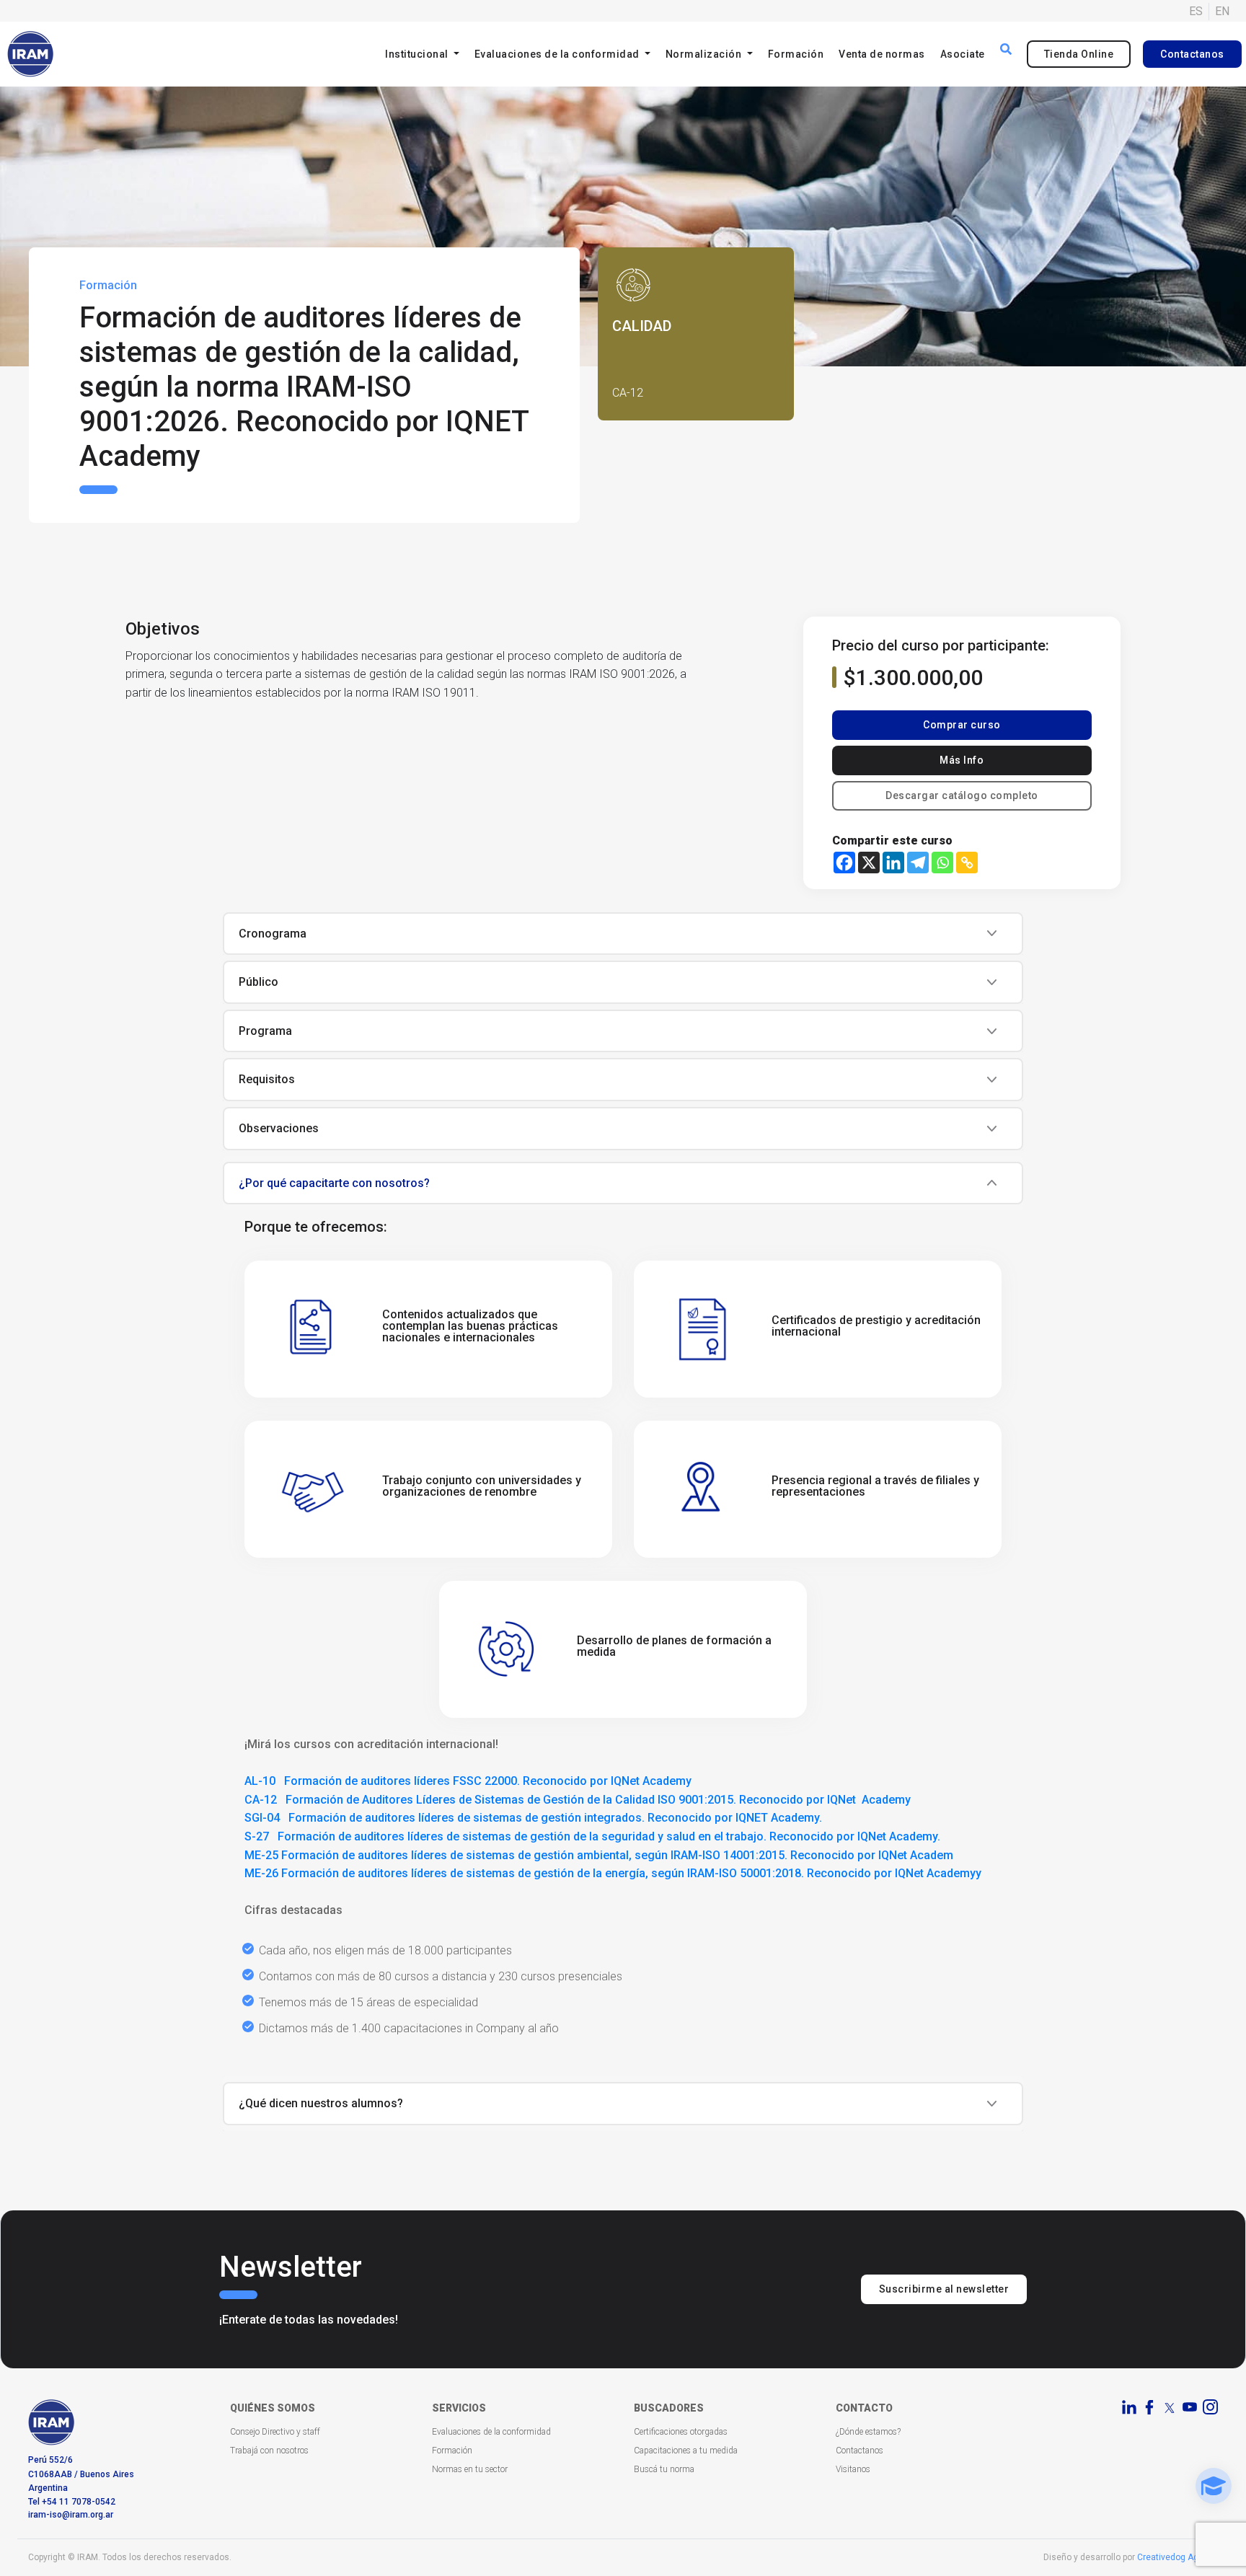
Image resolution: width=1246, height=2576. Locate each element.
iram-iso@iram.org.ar (71, 2515)
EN (1222, 11)
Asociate (963, 54)
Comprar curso (962, 725)
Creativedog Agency (1177, 2557)
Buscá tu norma (664, 2469)
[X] (869, 863)
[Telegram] (918, 863)
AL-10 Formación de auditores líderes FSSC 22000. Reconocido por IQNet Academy (468, 1781)
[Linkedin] (893, 863)
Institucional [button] (418, 54)
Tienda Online (1079, 54)
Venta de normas (882, 54)
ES (1196, 11)
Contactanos (1192, 54)
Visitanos (853, 2469)
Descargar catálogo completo (962, 795)
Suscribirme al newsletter (944, 2289)
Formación (796, 54)
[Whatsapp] (942, 863)
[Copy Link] (967, 863)
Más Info (962, 760)
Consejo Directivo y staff (275, 2432)
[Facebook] (844, 863)
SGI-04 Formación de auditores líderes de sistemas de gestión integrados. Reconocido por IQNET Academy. (533, 1818)
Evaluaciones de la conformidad (491, 2432)
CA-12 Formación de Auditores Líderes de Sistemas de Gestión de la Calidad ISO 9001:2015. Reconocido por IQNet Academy (578, 1800)
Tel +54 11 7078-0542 (72, 2502)
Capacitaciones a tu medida (686, 2451)
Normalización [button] (705, 54)
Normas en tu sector (470, 2469)
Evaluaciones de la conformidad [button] (558, 54)
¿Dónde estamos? (868, 2432)
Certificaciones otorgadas (681, 2432)
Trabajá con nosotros (269, 2451)
